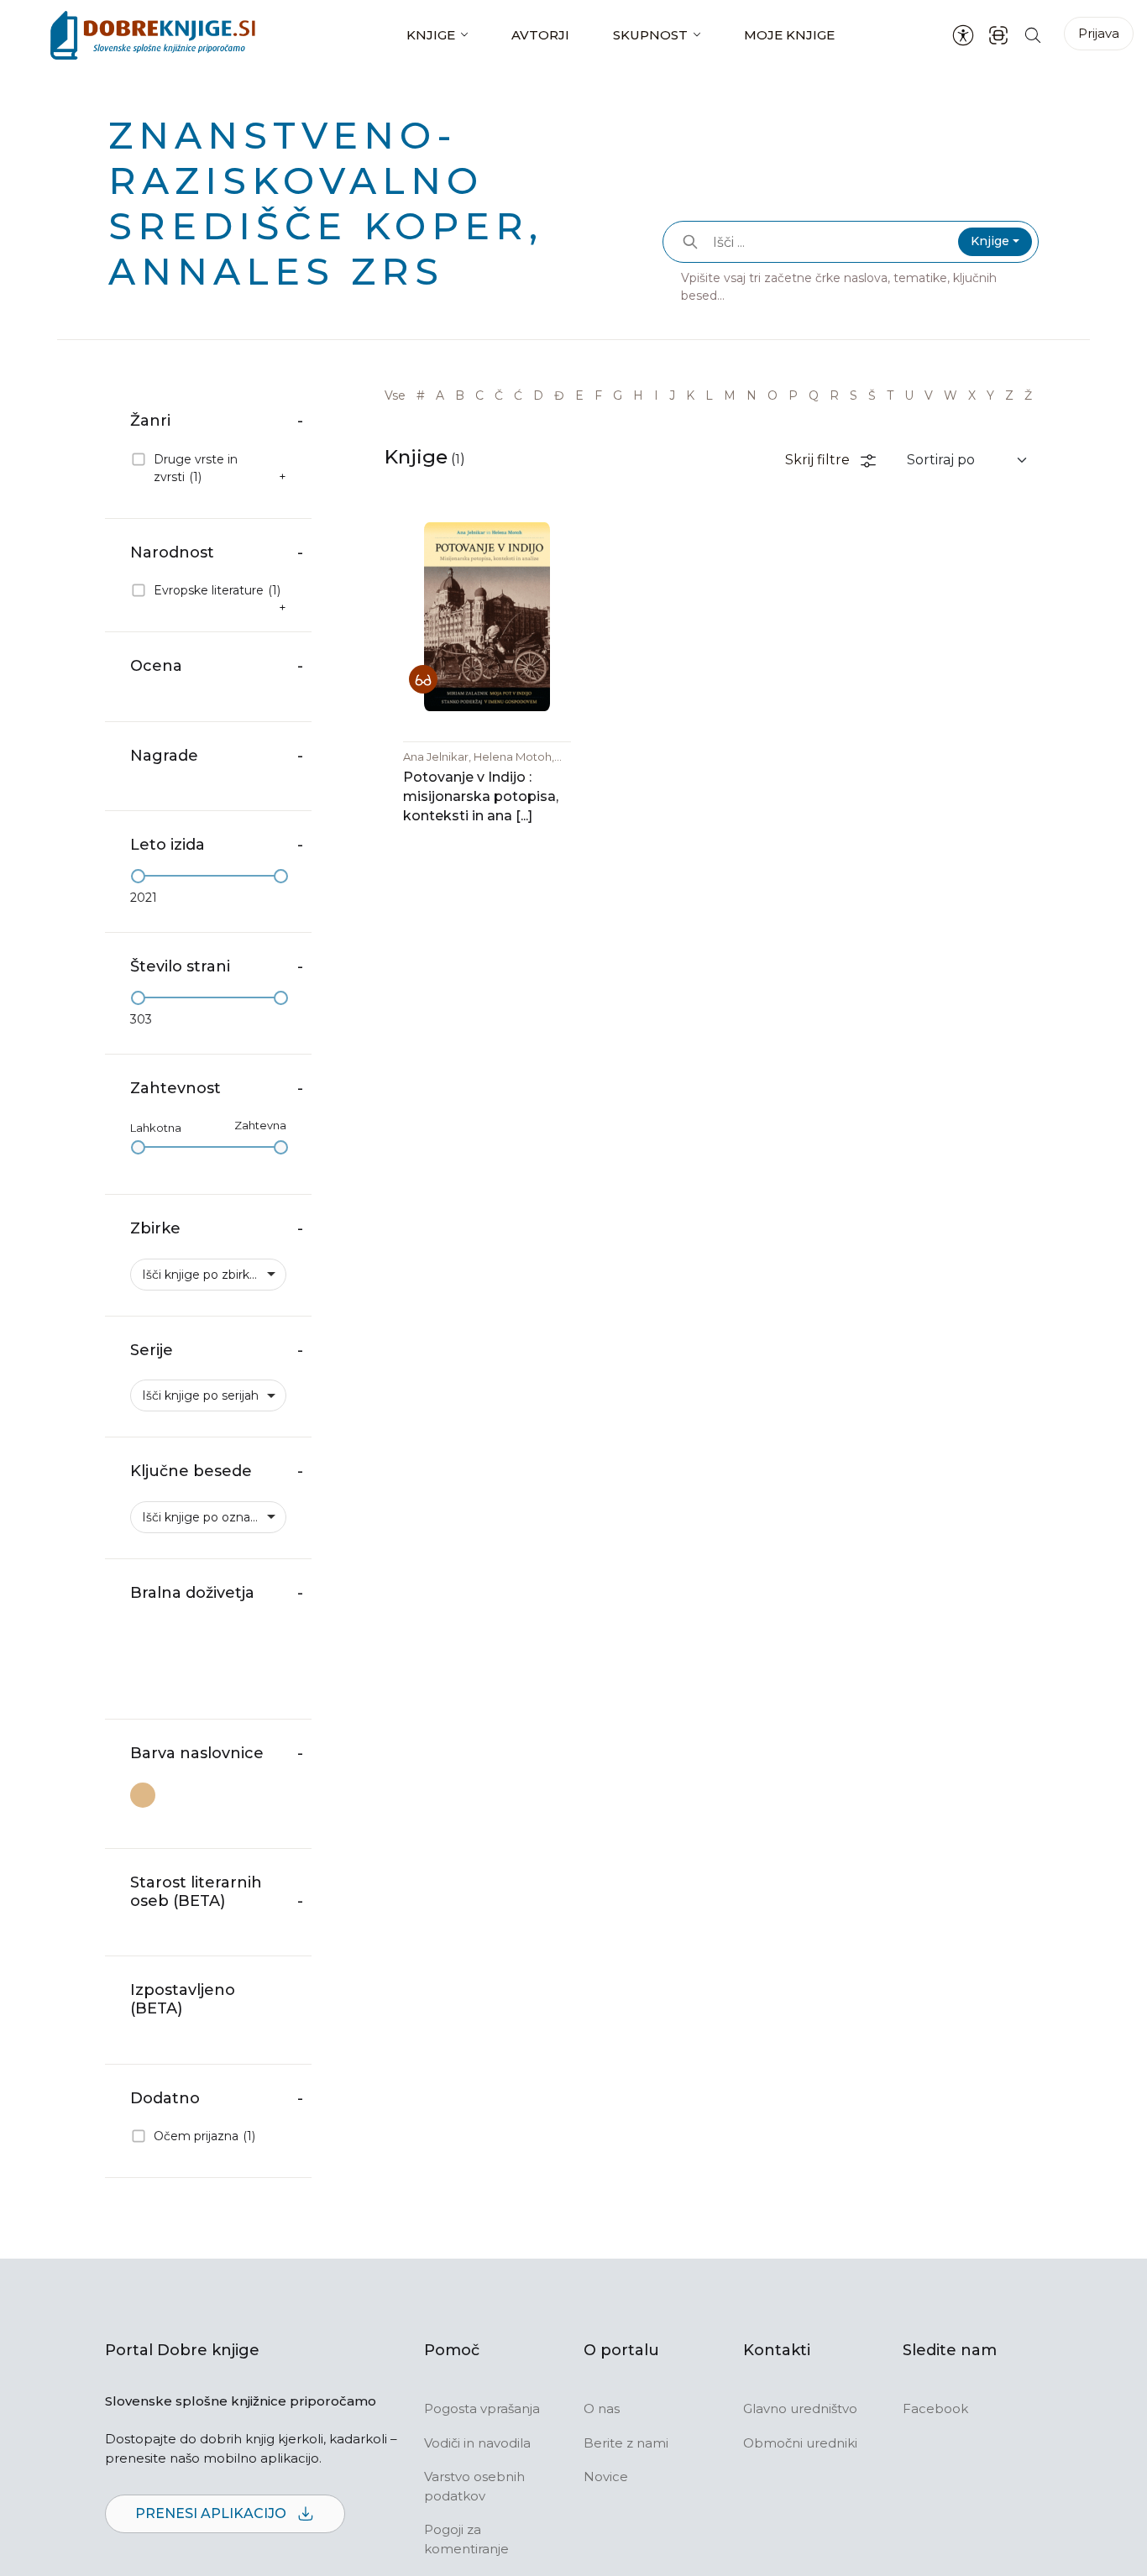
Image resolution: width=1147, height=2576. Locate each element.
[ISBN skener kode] (998, 35)
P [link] (793, 395)
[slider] (138, 876)
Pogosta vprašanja (482, 2408)
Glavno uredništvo (800, 2408)
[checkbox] (208, 469)
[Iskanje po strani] (1033, 35)
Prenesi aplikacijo (212, 2513)
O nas (602, 2408)
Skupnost (650, 35)
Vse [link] (395, 395)
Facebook (935, 2408)
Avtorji (540, 35)
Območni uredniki (800, 2443)
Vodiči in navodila (477, 2443)
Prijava (1099, 33)
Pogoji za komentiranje (466, 2539)
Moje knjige (789, 35)
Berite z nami (626, 2443)
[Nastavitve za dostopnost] (963, 35)
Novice (606, 2477)
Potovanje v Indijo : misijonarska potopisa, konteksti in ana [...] (481, 796)
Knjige (431, 35)
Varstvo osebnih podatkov (474, 2486)
